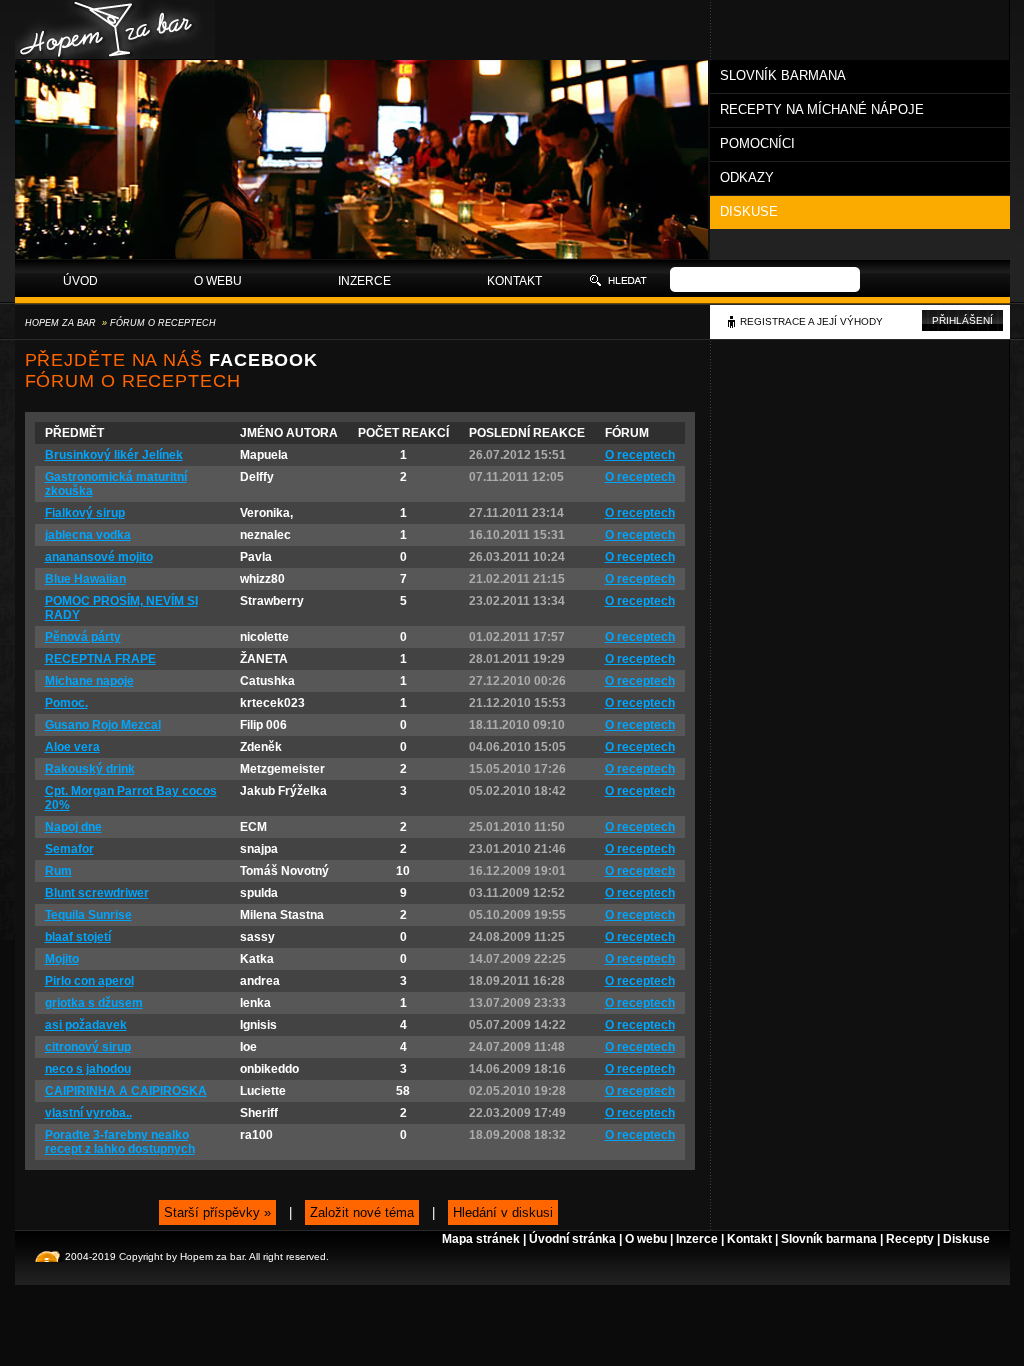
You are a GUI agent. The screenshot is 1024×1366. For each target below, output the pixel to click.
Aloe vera (72, 747)
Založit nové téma (362, 1212)
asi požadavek (86, 1025)
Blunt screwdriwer (97, 893)
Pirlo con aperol (89, 981)
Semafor (69, 849)
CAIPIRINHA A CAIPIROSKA (126, 1091)
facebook (263, 360)
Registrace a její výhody (811, 321)
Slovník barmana (783, 75)
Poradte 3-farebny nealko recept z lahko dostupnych (120, 1142)
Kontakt (514, 281)
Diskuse (749, 211)
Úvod (80, 281)
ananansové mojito (99, 557)
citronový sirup (88, 1047)
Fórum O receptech (163, 323)
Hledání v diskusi (503, 1212)
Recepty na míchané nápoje (822, 109)
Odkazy (747, 177)
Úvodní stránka (572, 1239)
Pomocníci (757, 143)
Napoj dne (73, 827)
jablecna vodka (88, 535)
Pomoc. (66, 703)
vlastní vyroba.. (88, 1113)
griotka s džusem (94, 1003)
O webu (218, 281)
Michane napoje (89, 681)
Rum (58, 871)
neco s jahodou (88, 1069)
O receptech (640, 455)
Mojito (62, 959)
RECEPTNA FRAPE (100, 659)
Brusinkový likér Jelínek (114, 455)
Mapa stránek (481, 1239)
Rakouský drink (90, 769)
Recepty (910, 1239)
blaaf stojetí (78, 937)
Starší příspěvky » (217, 1212)
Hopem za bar (60, 323)
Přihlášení (962, 320)
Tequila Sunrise (88, 915)
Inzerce (364, 281)
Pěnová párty (83, 637)
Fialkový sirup (85, 513)
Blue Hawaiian (85, 579)
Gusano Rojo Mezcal (103, 725)
